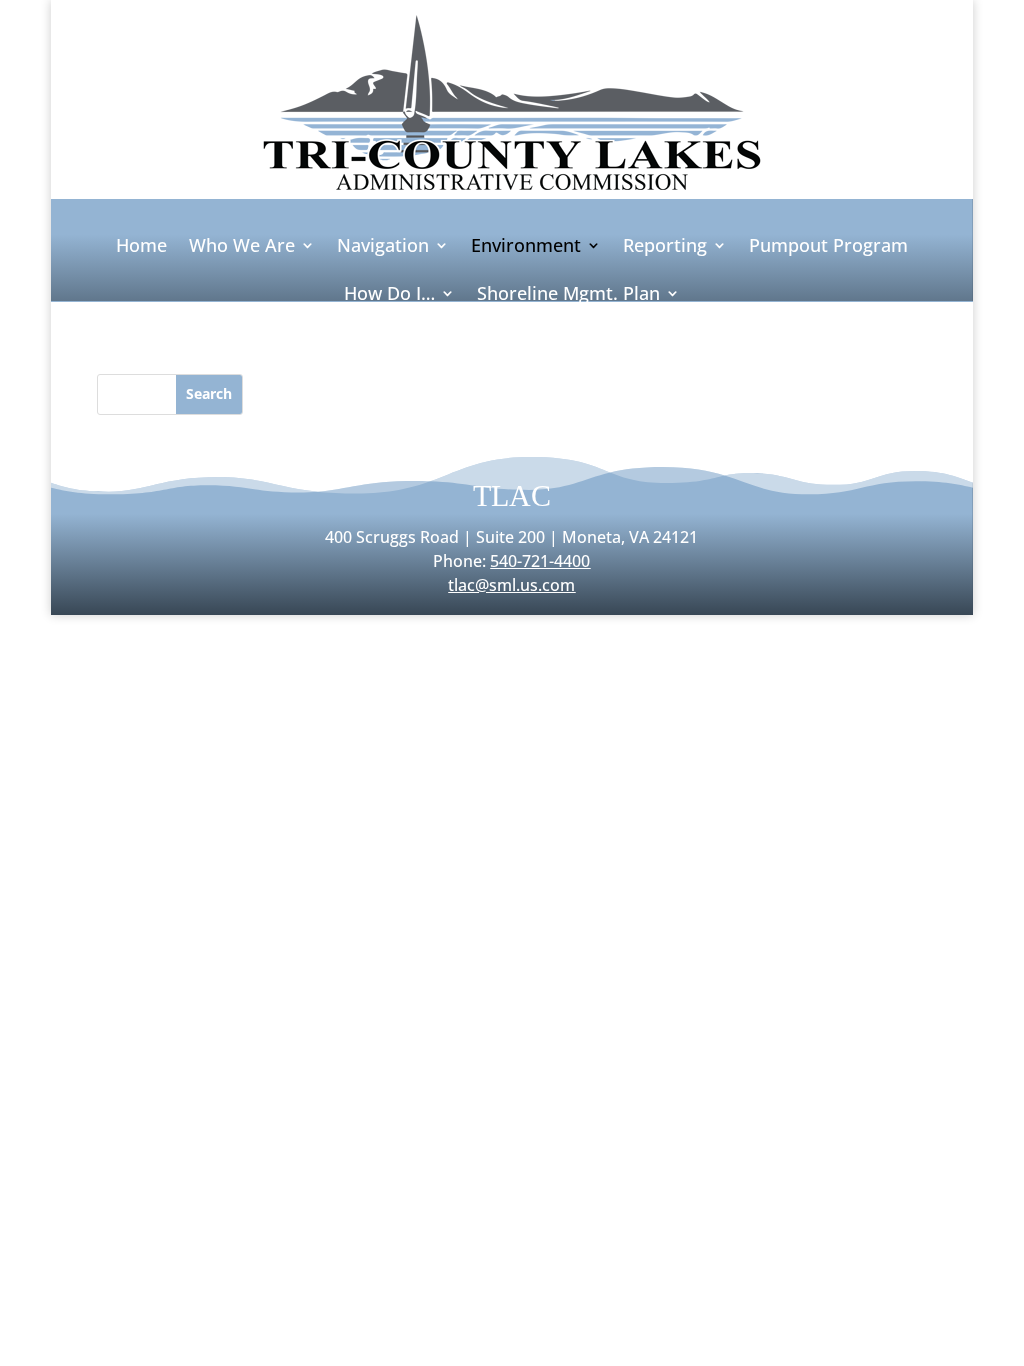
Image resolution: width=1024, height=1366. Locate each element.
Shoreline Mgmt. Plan (568, 295)
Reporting (665, 247)
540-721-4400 (540, 561)
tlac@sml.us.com (511, 585)
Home (141, 247)
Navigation (383, 247)
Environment (526, 247)
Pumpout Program (828, 247)
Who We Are (242, 247)
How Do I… (389, 295)
